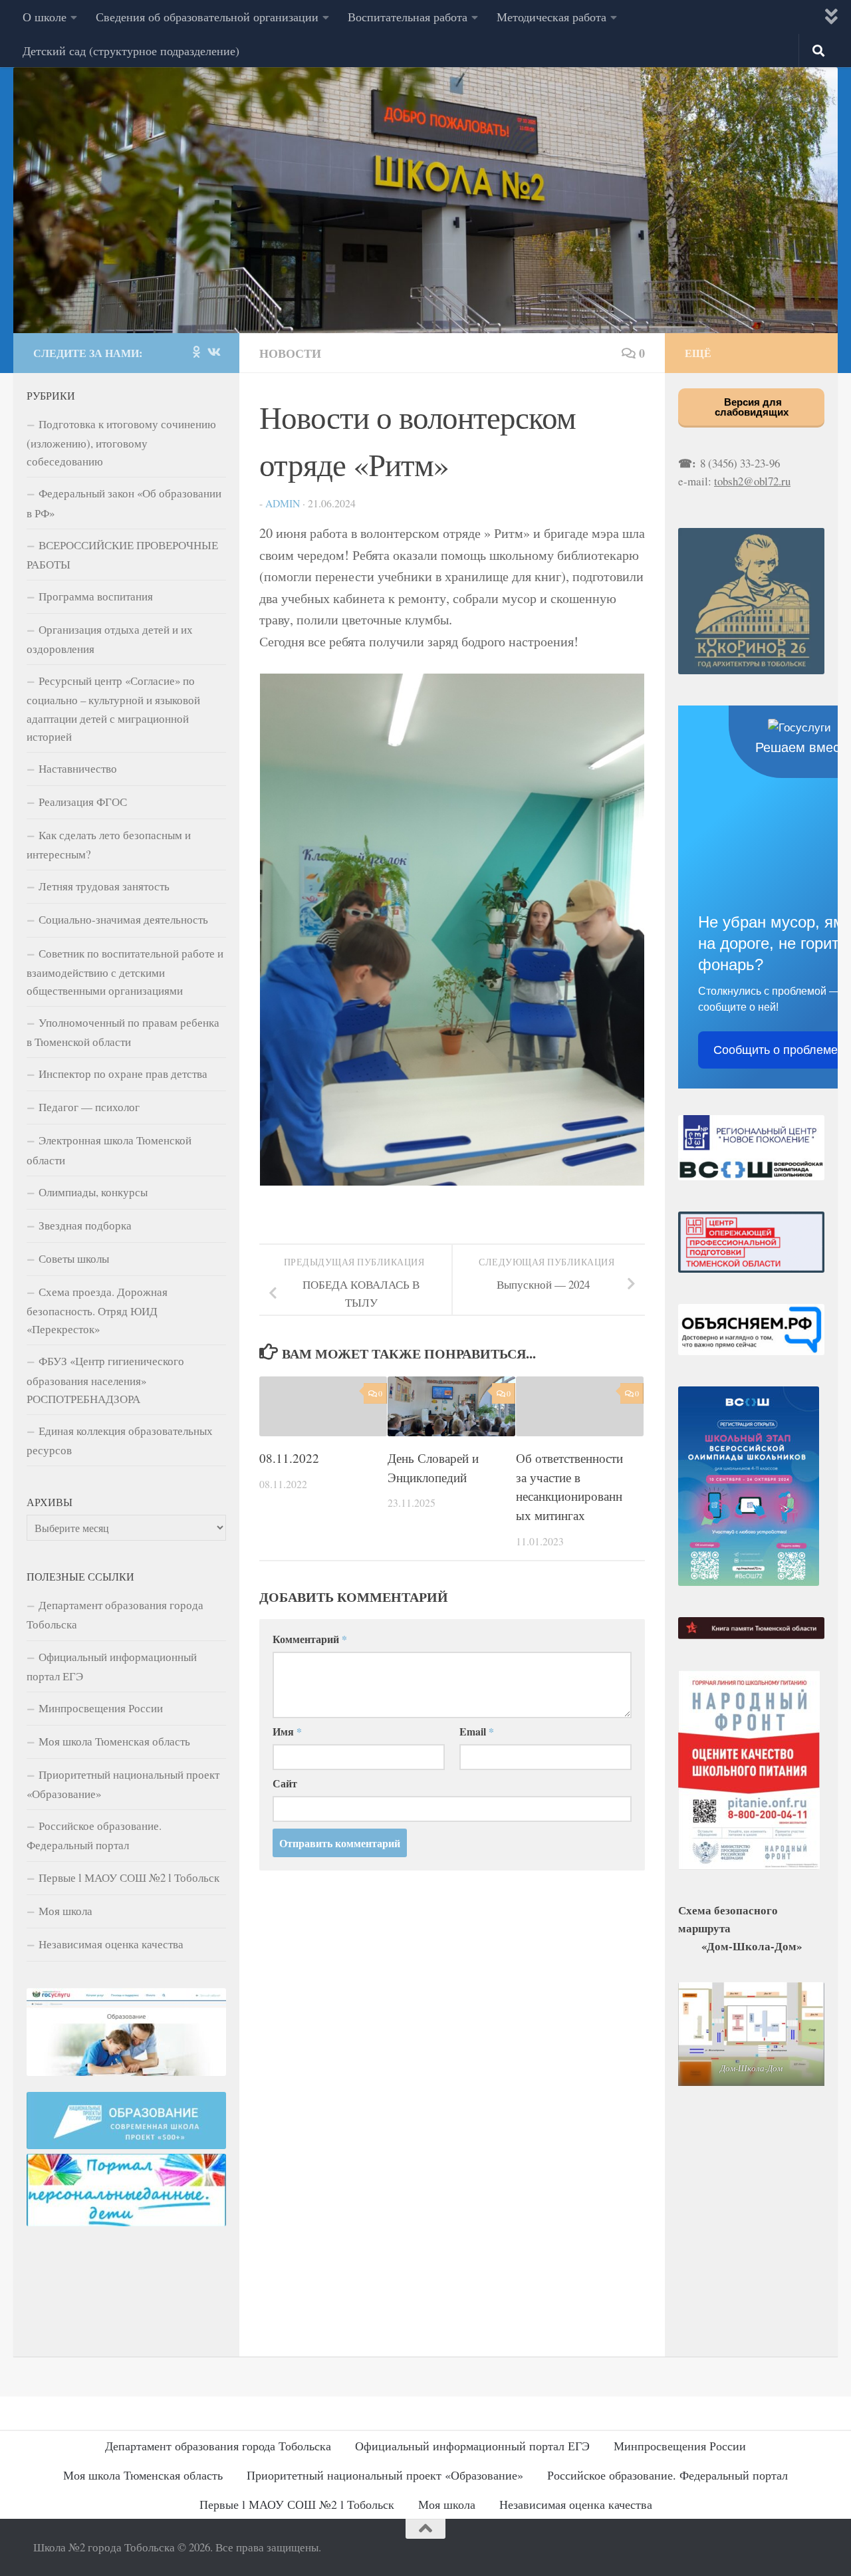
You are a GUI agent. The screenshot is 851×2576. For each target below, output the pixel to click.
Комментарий (310, 1639)
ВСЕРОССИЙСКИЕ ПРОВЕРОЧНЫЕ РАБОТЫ (122, 555)
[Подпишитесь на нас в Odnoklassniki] (196, 352)
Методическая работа (551, 17)
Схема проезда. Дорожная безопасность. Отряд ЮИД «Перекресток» (97, 1310)
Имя (287, 1731)
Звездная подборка (85, 1225)
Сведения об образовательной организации (207, 17)
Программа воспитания (96, 596)
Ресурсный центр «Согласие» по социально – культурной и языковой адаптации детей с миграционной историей (113, 708)
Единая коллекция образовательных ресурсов (120, 1440)
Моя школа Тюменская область (114, 1741)
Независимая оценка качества (111, 1944)
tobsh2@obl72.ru (752, 481)
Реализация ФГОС (83, 802)
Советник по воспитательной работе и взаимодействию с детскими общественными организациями (125, 972)
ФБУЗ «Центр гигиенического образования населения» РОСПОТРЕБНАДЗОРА (105, 1379)
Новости (290, 353)
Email (477, 1731)
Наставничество (78, 768)
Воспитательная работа (408, 17)
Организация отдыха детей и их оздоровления (110, 639)
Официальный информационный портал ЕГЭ (112, 1666)
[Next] (617, 930)
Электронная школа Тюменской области (109, 1150)
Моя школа (65, 1911)
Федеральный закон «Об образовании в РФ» (124, 503)
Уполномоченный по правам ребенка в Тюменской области (123, 1032)
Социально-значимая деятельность (123, 919)
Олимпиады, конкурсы (93, 1192)
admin (283, 503)
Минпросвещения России (101, 1708)
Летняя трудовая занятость (104, 886)
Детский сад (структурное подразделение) (131, 51)
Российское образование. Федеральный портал (94, 1835)
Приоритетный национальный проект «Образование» (123, 1784)
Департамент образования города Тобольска (115, 1614)
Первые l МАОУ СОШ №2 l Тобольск (129, 1877)
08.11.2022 (289, 1457)
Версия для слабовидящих (752, 407)
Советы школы (74, 1258)
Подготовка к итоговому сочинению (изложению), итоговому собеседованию (121, 443)
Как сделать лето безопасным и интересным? (109, 844)
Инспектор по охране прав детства (123, 1074)
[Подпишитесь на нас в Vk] (213, 352)
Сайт (285, 1783)
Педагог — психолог (89, 1107)
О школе (45, 17)
